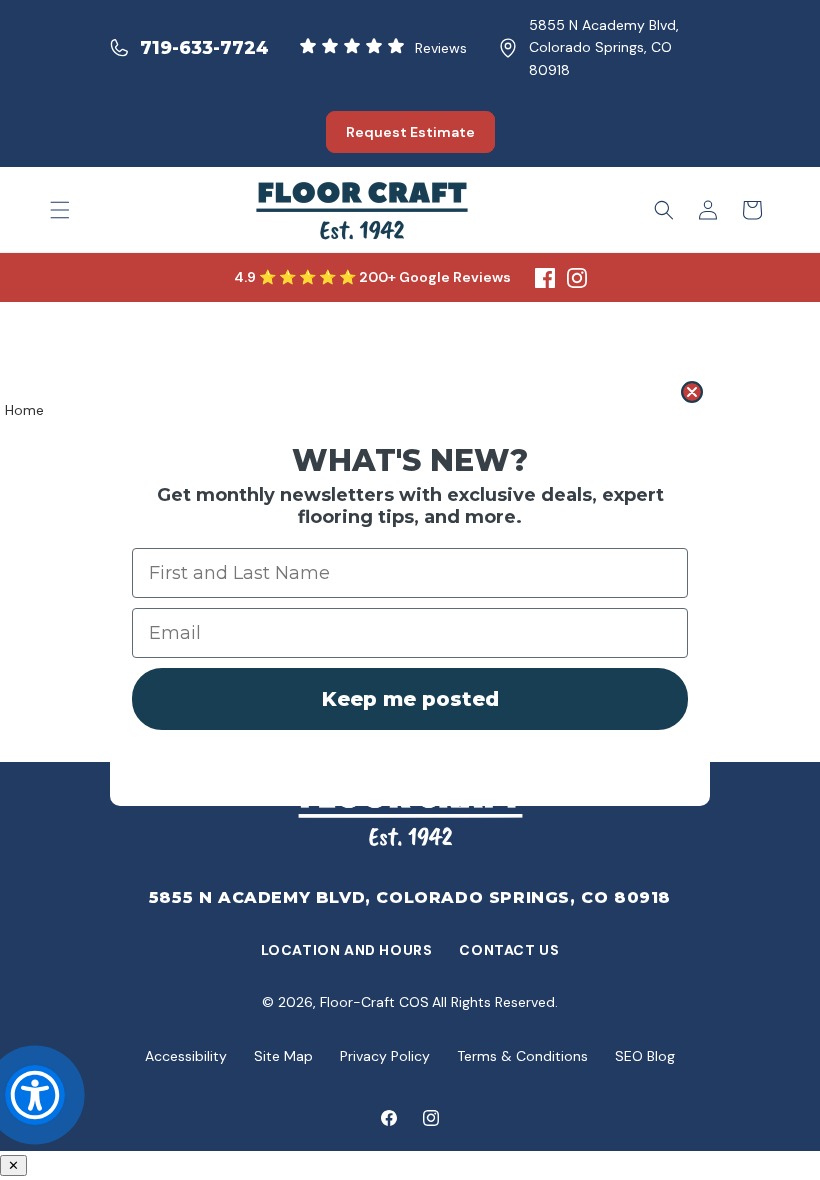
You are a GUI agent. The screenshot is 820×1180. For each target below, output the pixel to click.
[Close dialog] (692, 392)
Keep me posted (410, 699)
